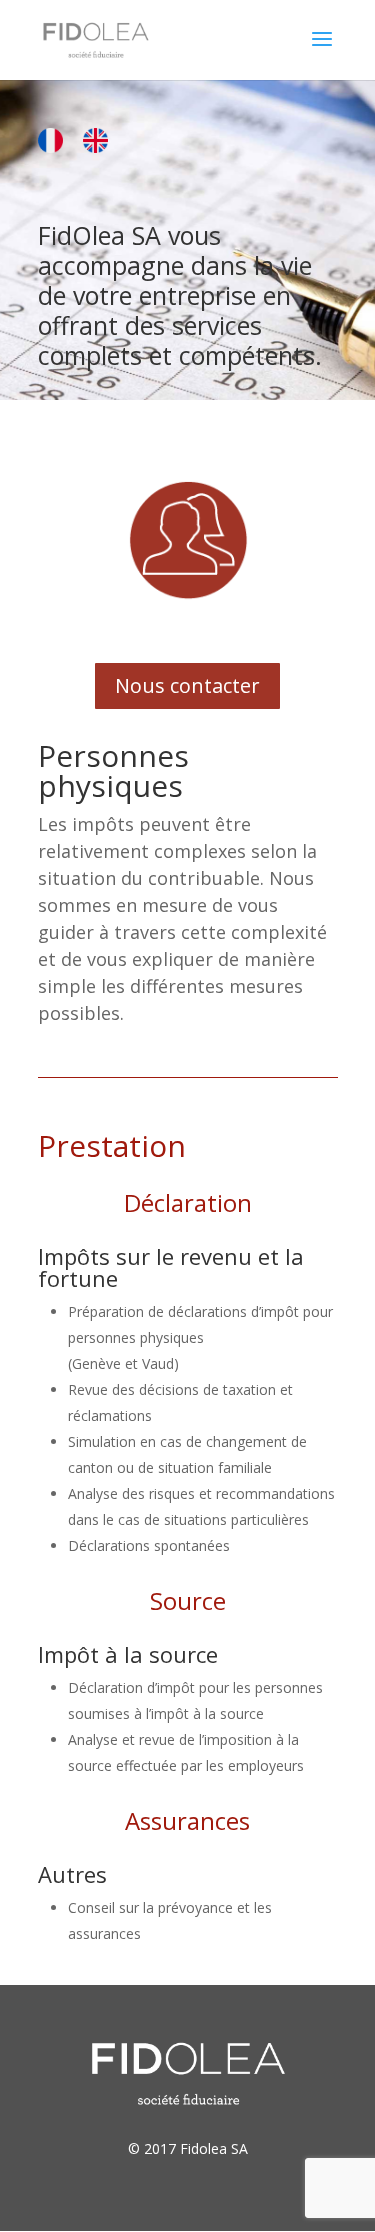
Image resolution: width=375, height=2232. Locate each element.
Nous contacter (187, 685)
